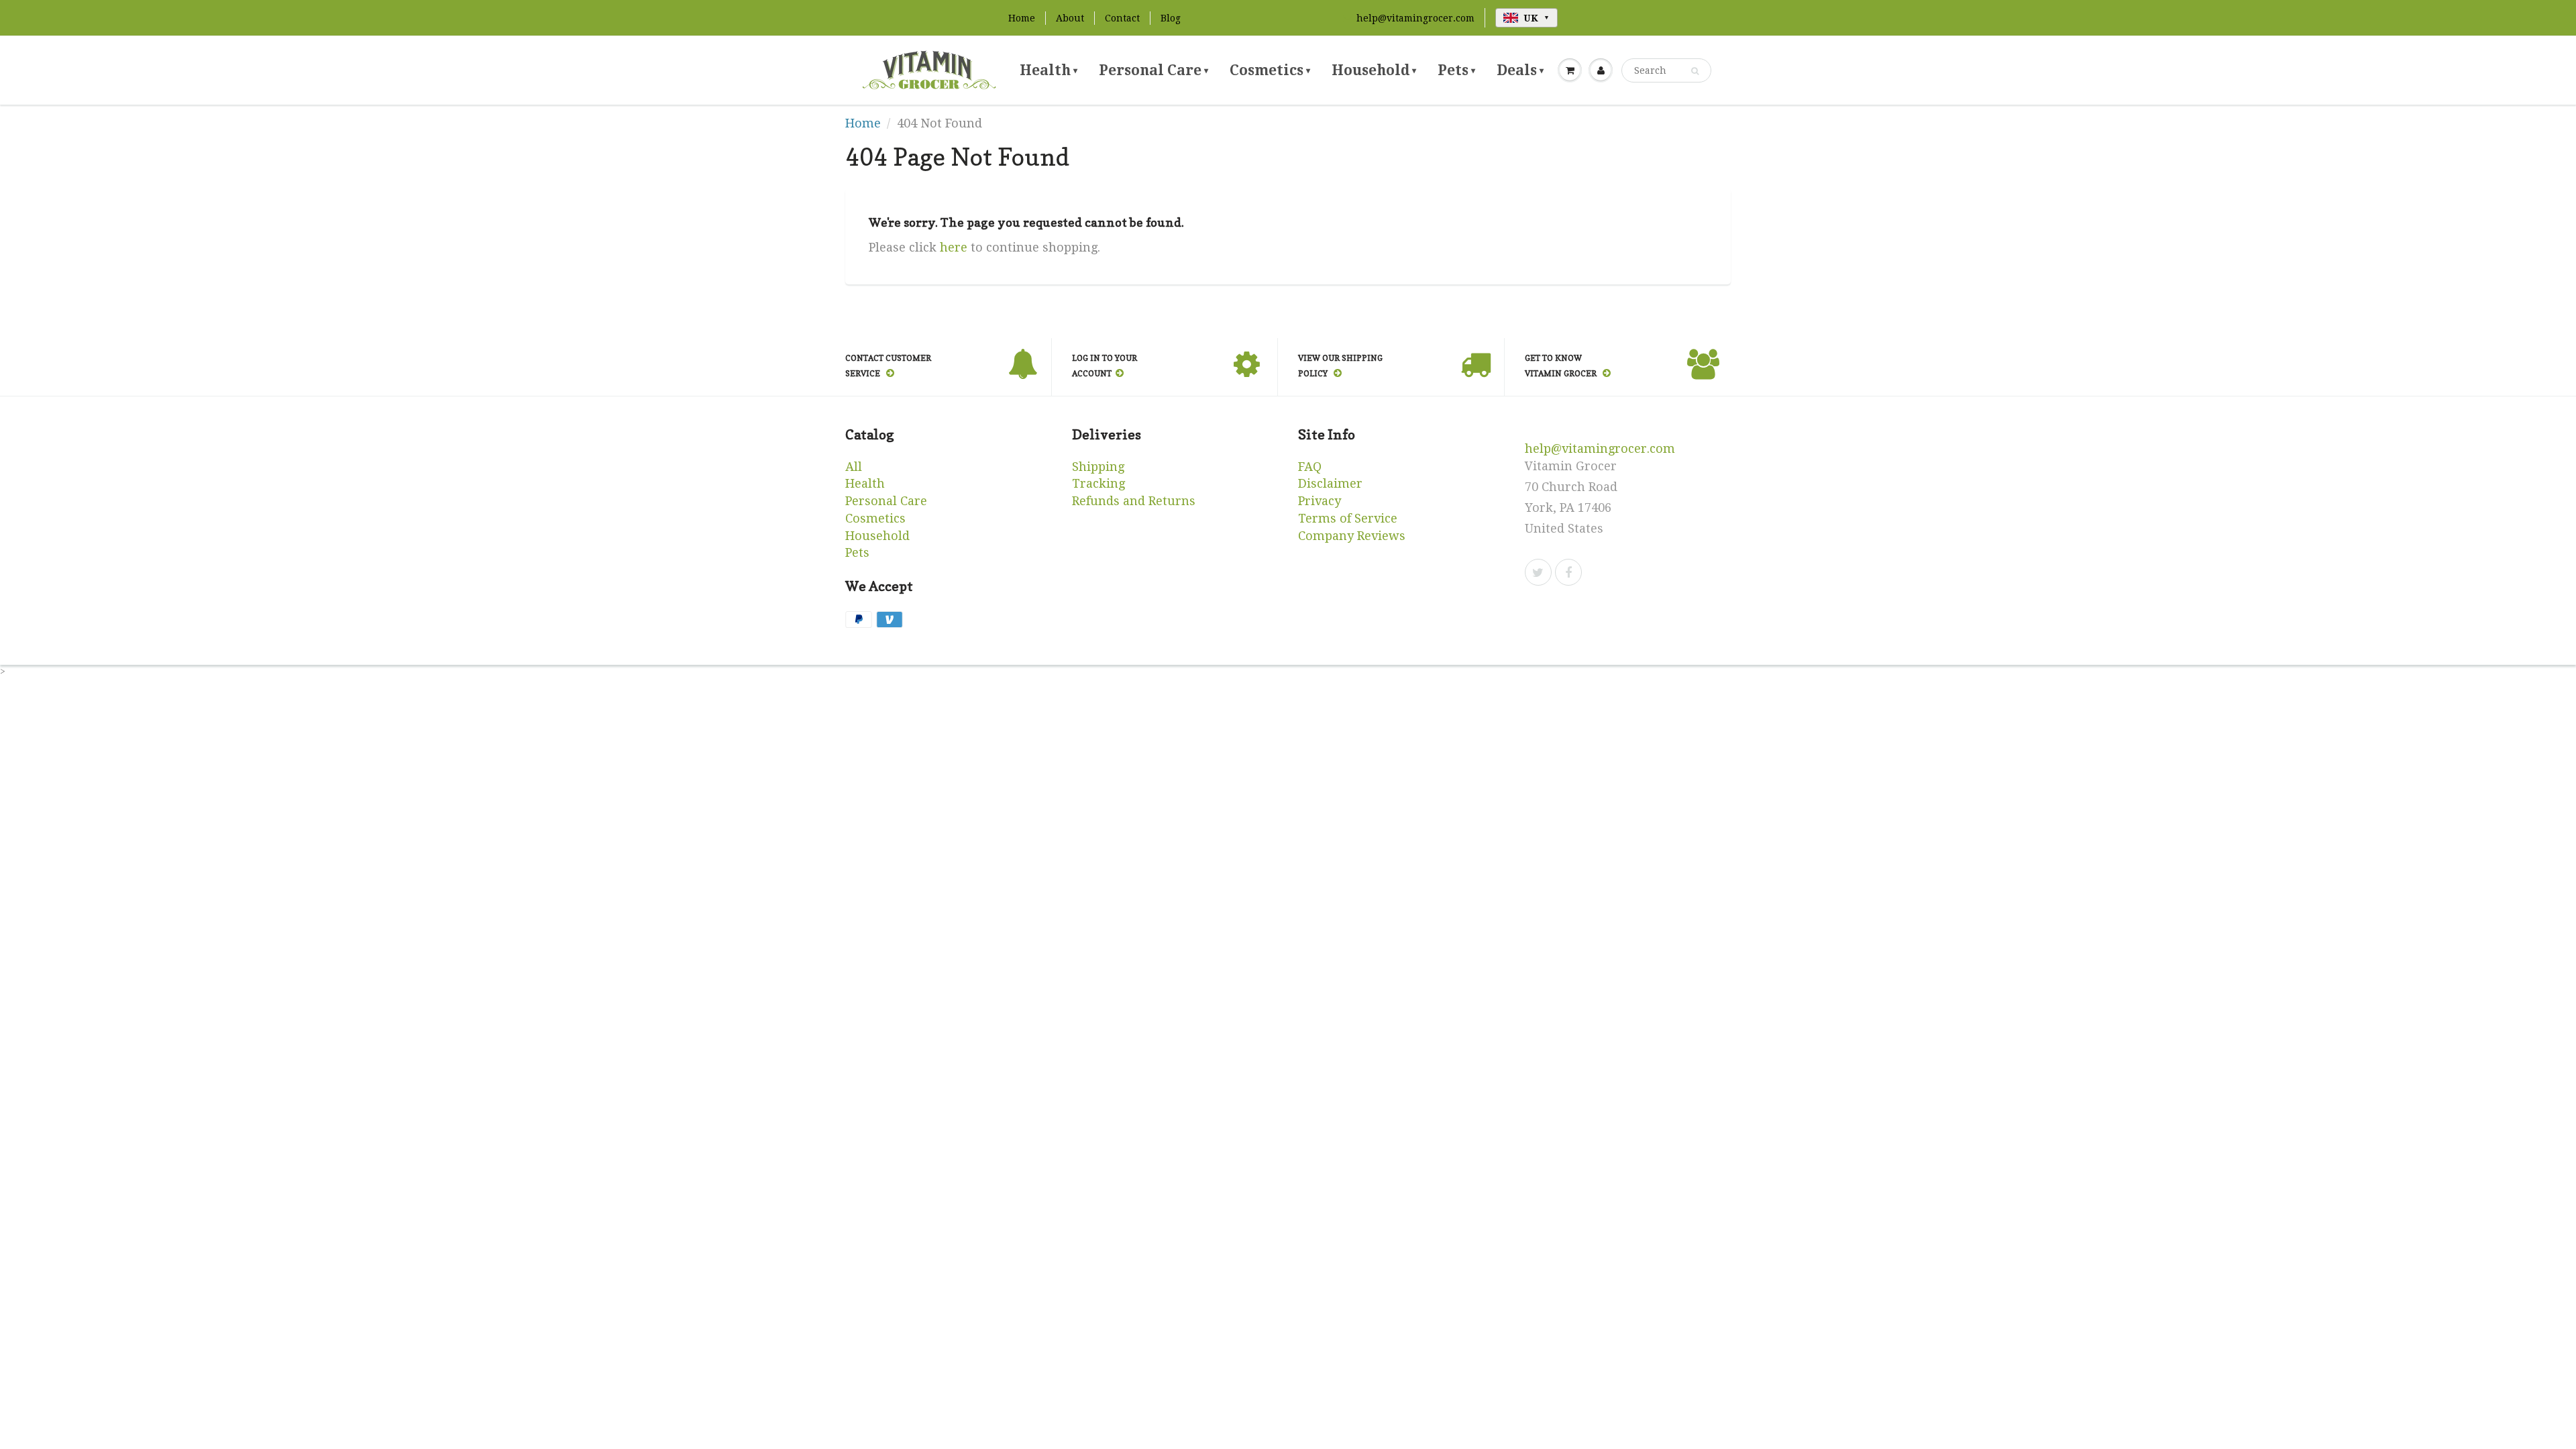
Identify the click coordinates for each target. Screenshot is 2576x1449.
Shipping (1098, 467)
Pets (1456, 70)
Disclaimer (1330, 483)
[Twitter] (1538, 572)
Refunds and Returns (1134, 501)
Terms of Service (1348, 518)
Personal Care (1153, 70)
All (854, 467)
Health (1049, 70)
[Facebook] (1568, 572)
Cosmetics (1270, 70)
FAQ (1310, 467)
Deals (1520, 70)
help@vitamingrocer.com (1415, 18)
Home (1022, 18)
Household (1374, 70)
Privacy (1320, 501)
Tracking (1098, 483)
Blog (1171, 18)
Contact (1122, 18)
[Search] (1695, 71)
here (954, 247)
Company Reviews (1352, 536)
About (1070, 18)
